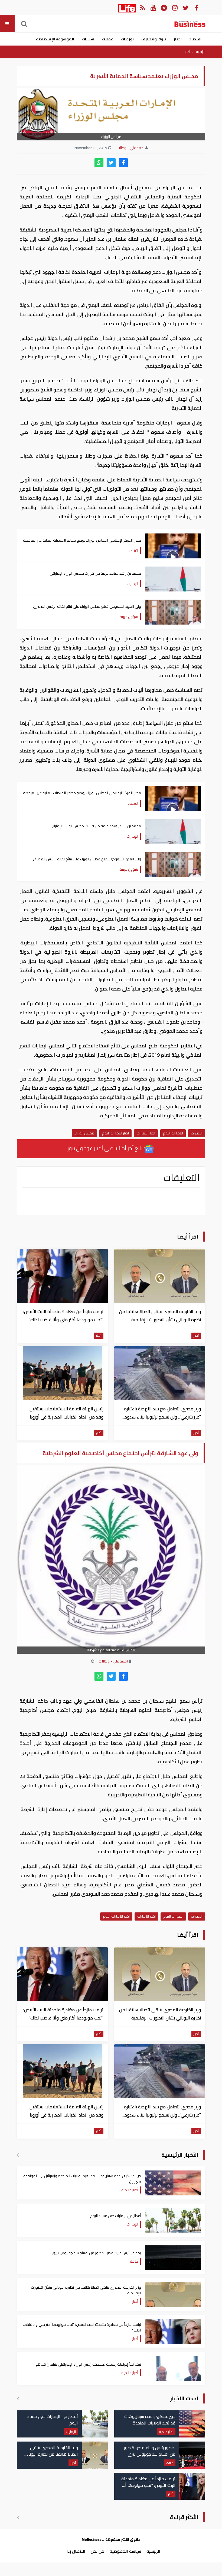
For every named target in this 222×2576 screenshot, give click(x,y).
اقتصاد (195, 39)
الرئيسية (201, 52)
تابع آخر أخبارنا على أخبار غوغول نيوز (106, 1148)
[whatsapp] (99, 163)
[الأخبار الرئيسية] (18, 2155)
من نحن (97, 2551)
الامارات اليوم (173, 1133)
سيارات (88, 39)
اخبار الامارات (146, 1133)
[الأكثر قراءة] (18, 2517)
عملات (107, 39)
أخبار (187, 52)
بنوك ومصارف (154, 39)
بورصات (127, 39)
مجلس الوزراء (84, 1133)
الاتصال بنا (76, 2551)
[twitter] (111, 163)
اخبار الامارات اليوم (115, 1133)
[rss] (142, 7)
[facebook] (123, 163)
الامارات (197, 1133)
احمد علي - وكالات (130, 148)
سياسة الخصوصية (125, 2551)
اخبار (178, 39)
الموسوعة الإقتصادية (55, 39)
